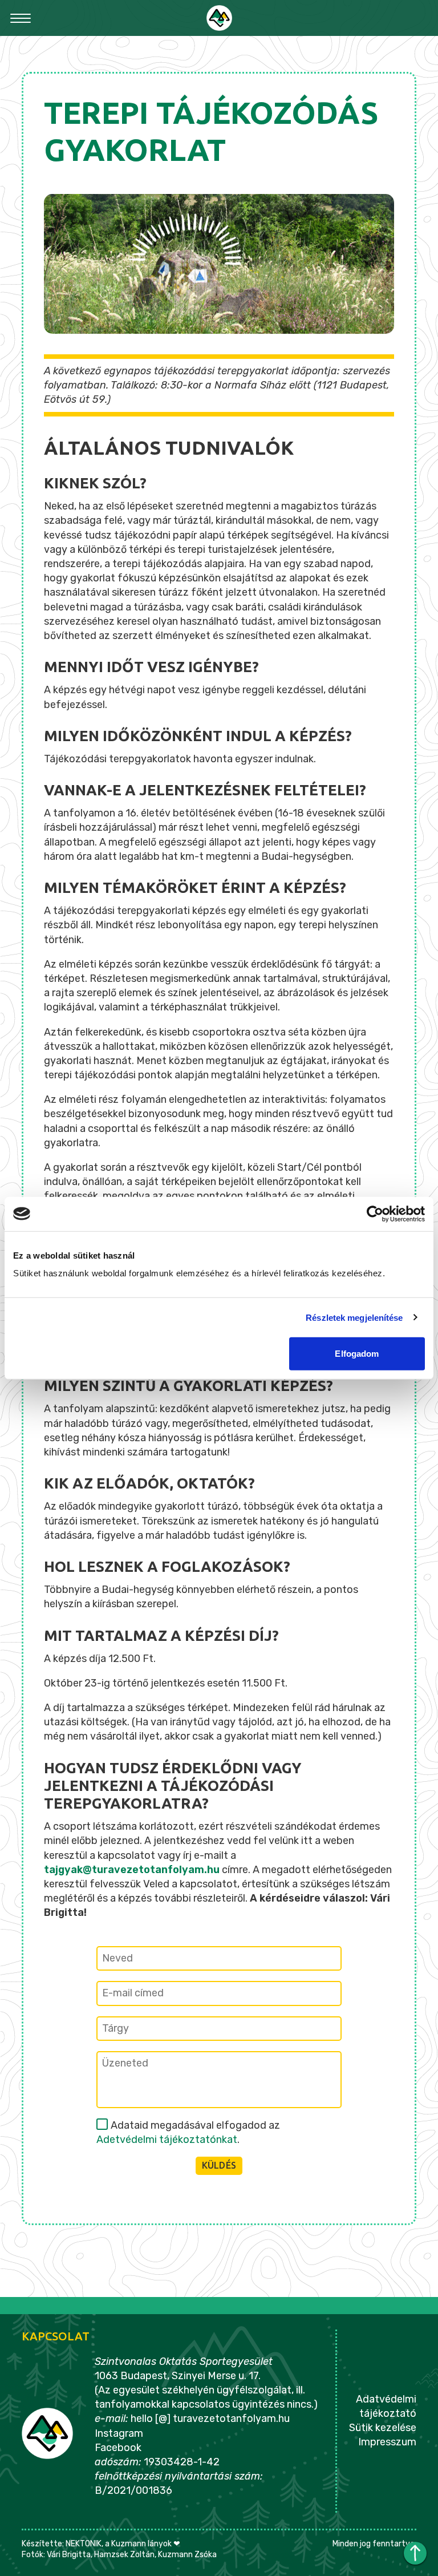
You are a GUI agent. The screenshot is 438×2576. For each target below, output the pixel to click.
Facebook (118, 2448)
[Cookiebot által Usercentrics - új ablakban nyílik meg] (375, 1214)
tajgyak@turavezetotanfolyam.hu (132, 1870)
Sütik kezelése (382, 2428)
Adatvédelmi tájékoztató (386, 2406)
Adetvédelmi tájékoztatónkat (167, 2140)
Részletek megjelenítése (354, 1317)
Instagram (119, 2433)
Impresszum (387, 2442)
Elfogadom (357, 1354)
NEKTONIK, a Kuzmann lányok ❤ (123, 2544)
